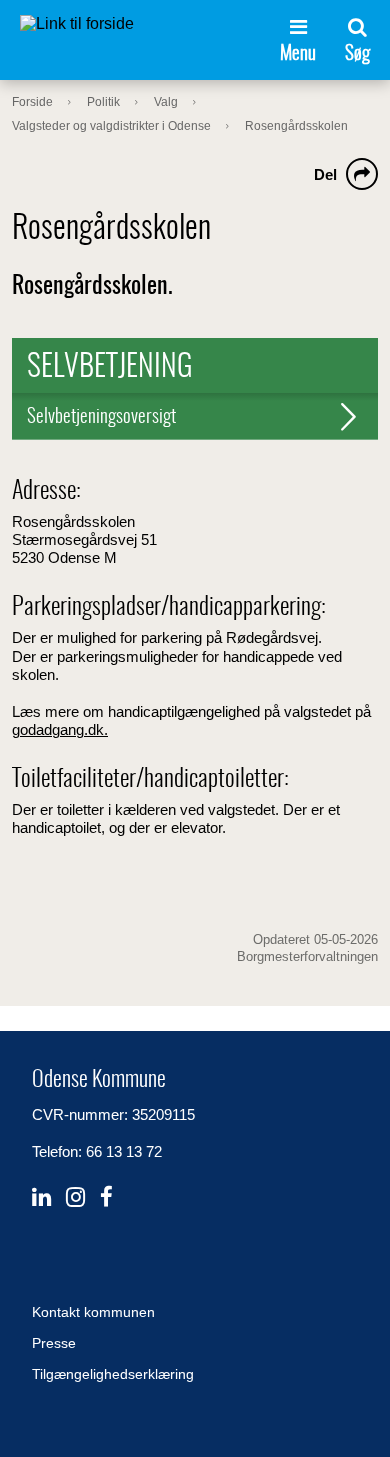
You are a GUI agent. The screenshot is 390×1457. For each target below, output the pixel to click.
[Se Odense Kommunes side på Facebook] (106, 1197)
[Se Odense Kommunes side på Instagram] (75, 1197)
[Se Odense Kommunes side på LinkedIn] (41, 1197)
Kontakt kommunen (93, 1312)
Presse (54, 1343)
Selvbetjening (110, 368)
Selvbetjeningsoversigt (101, 417)
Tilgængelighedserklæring (113, 1374)
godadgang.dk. (60, 729)
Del (325, 174)
